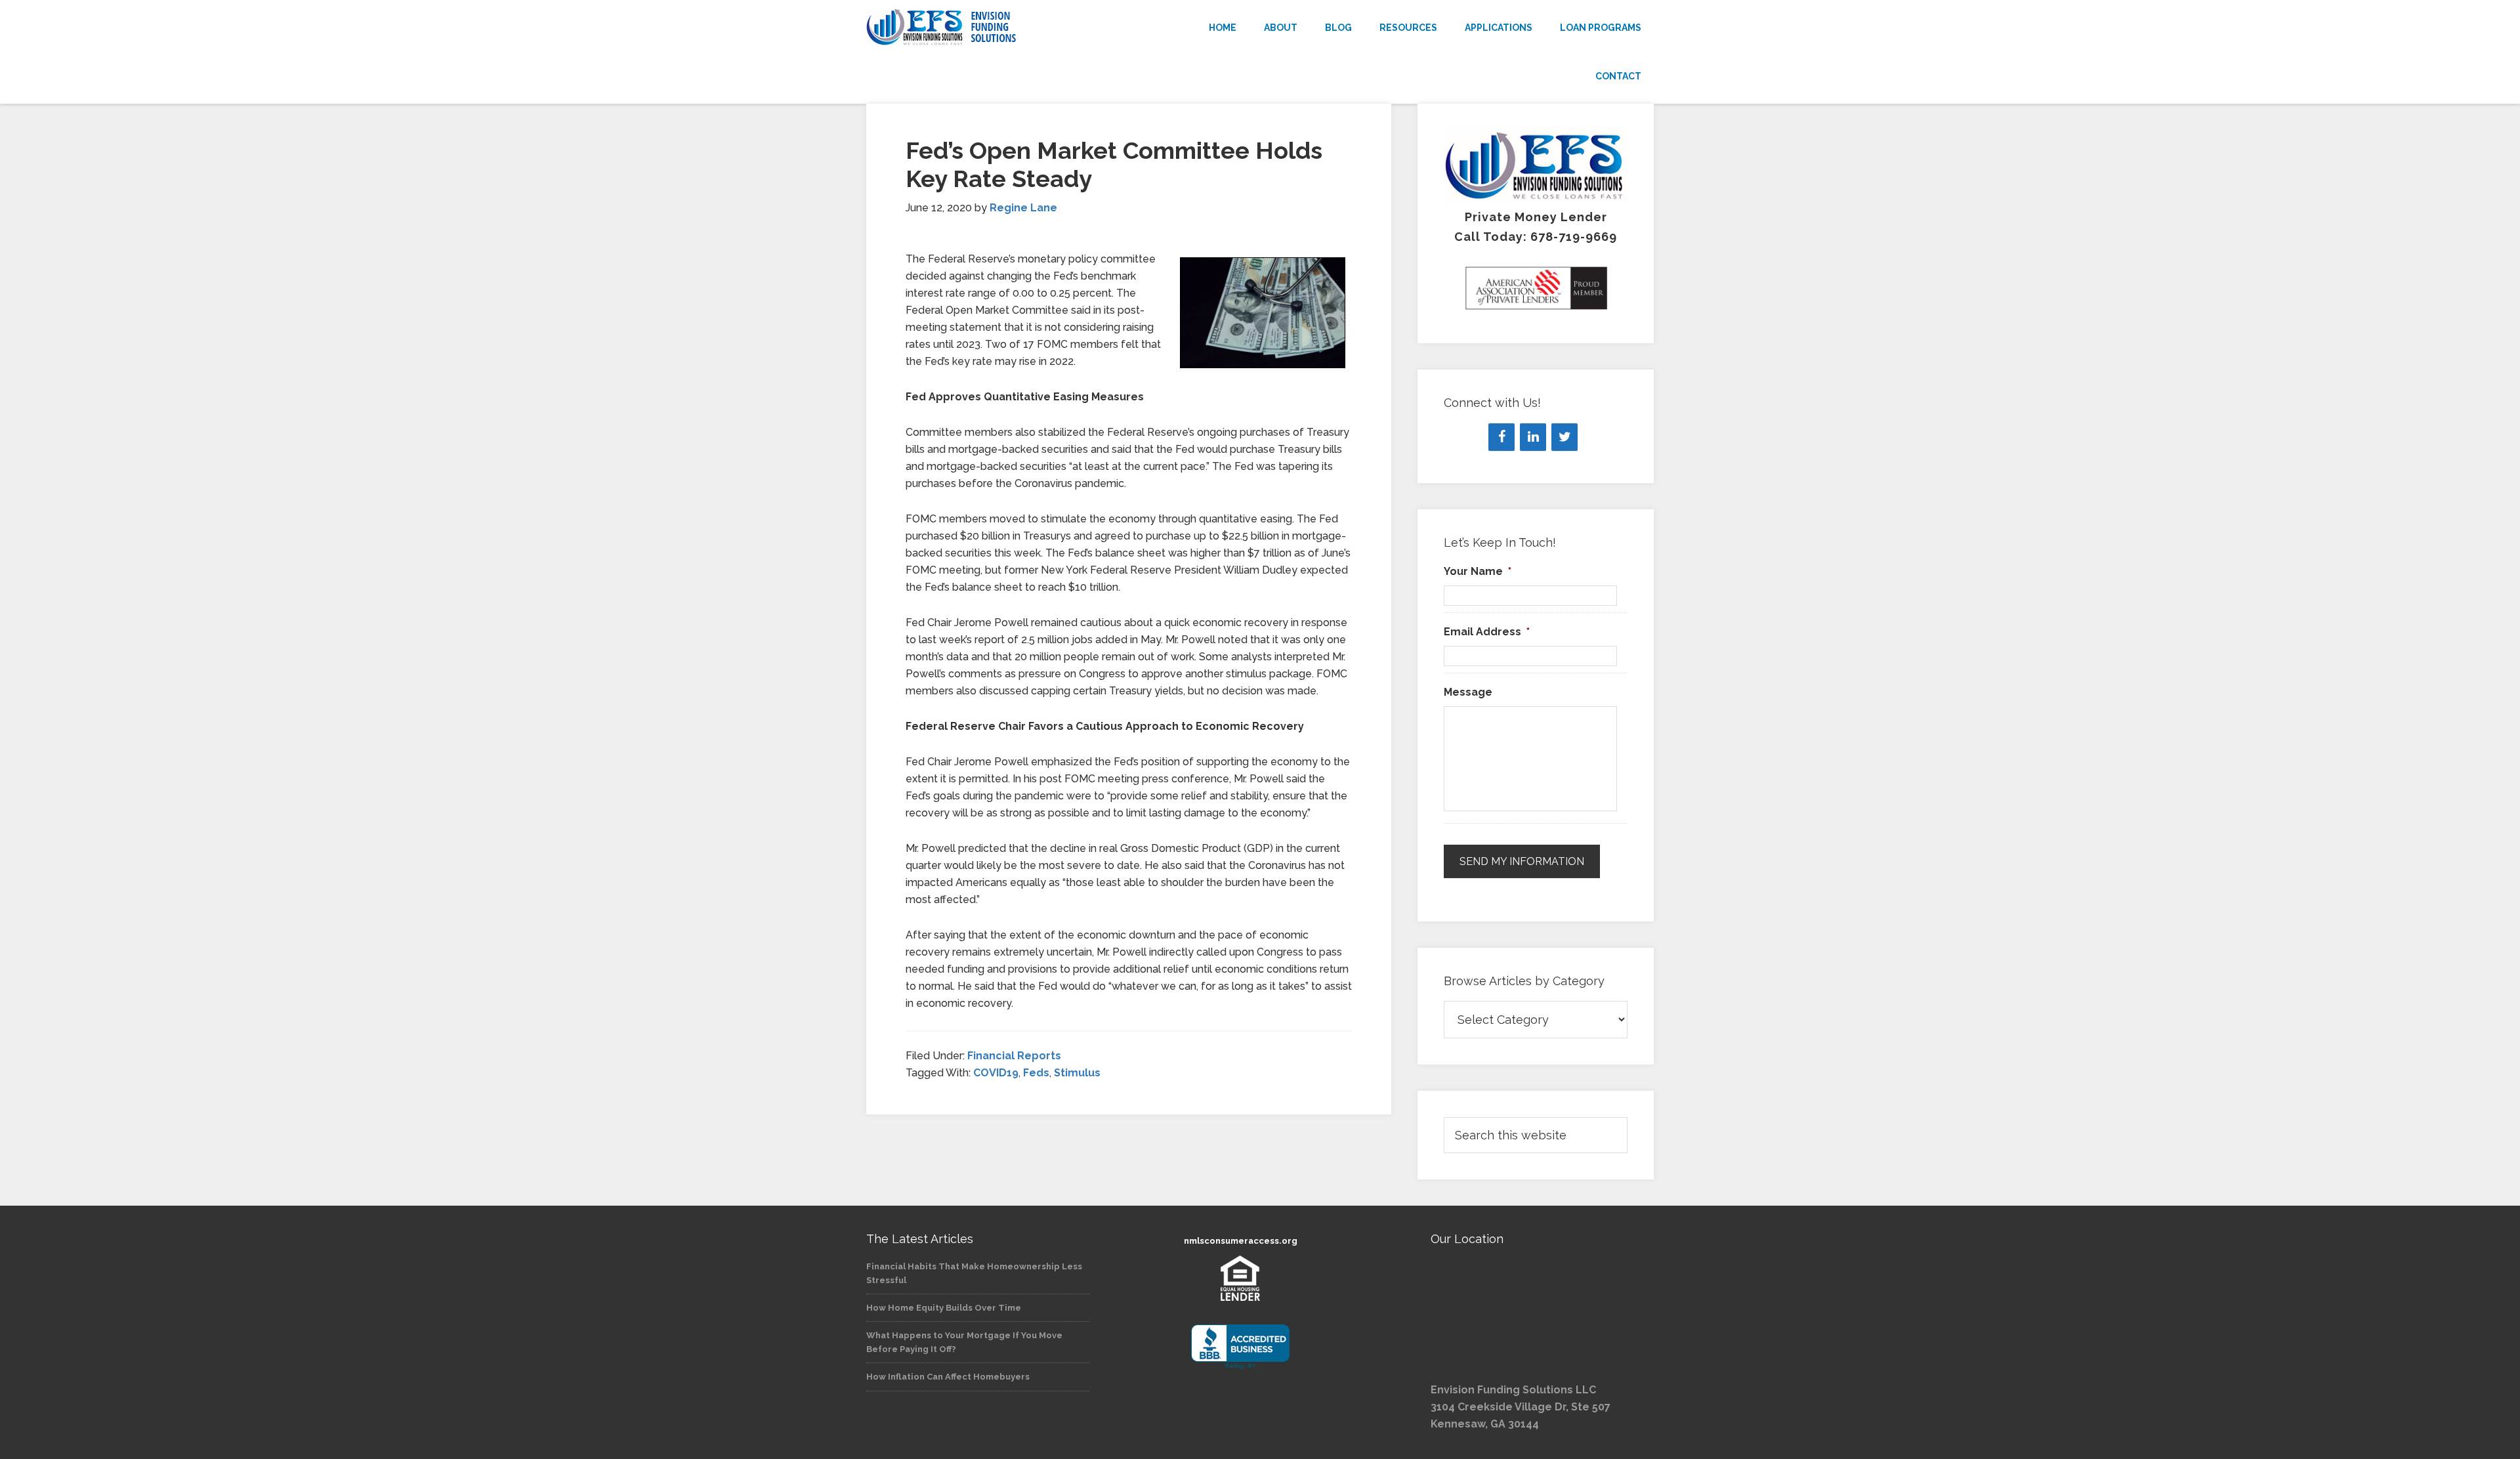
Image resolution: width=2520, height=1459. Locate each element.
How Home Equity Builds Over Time (944, 1308)
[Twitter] (1564, 437)
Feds (1036, 1073)
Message (1468, 692)
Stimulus (1077, 1073)
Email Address (1487, 632)
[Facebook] (1501, 437)
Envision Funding (984, 28)
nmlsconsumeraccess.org (1241, 1241)
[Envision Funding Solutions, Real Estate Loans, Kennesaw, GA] (1240, 1347)
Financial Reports (1014, 1056)
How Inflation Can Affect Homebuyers (948, 1377)
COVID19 (996, 1073)
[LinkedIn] (1533, 437)
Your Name (1478, 571)
